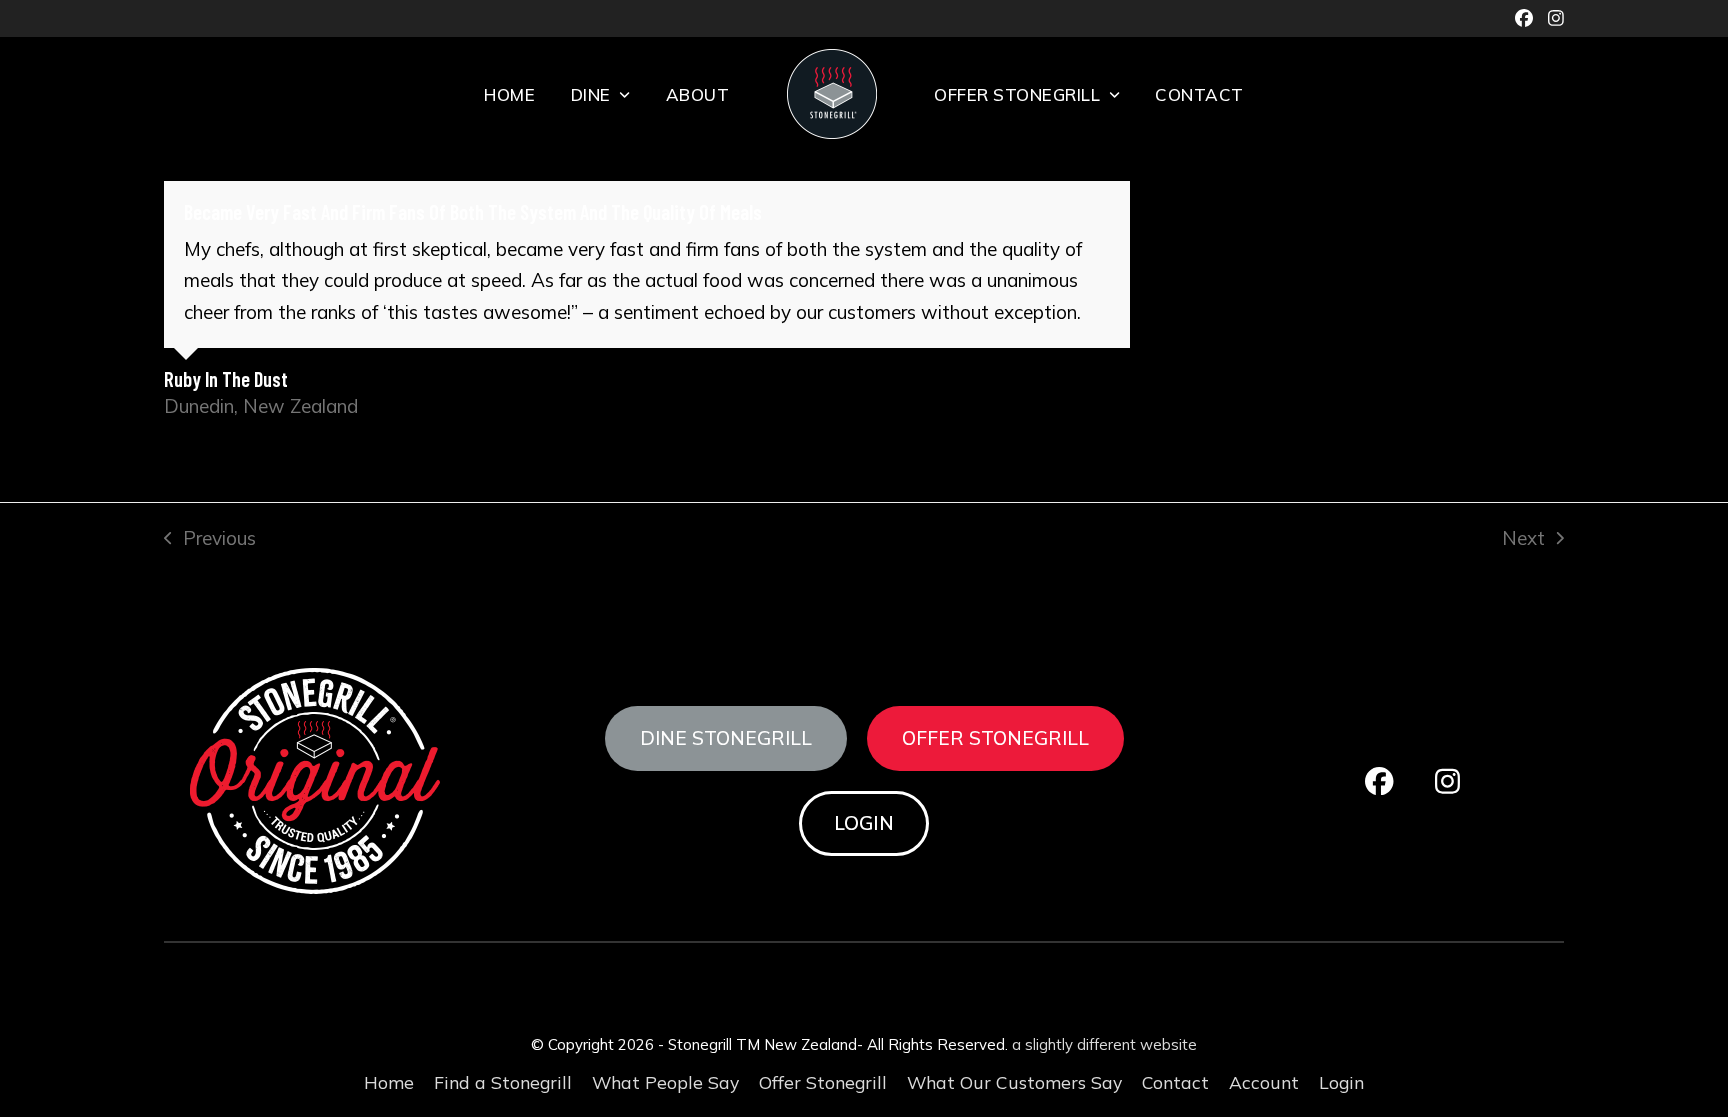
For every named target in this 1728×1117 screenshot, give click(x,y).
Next (1523, 540)
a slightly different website (1104, 1044)
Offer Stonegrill (995, 738)
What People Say (665, 1082)
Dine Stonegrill (726, 738)
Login (864, 823)
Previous (210, 540)
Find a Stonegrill (503, 1082)
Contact (1175, 1082)
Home (389, 1082)
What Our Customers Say (1014, 1082)
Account (1264, 1082)
